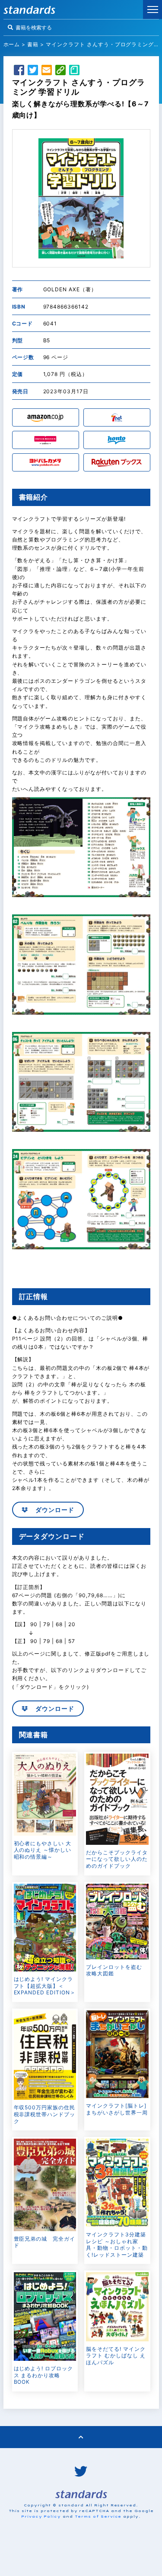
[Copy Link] (60, 71)
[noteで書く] (74, 71)
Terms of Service (98, 2516)
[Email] (47, 71)
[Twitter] (33, 71)
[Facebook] (19, 71)
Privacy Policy (41, 2516)
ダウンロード (54, 1510)
